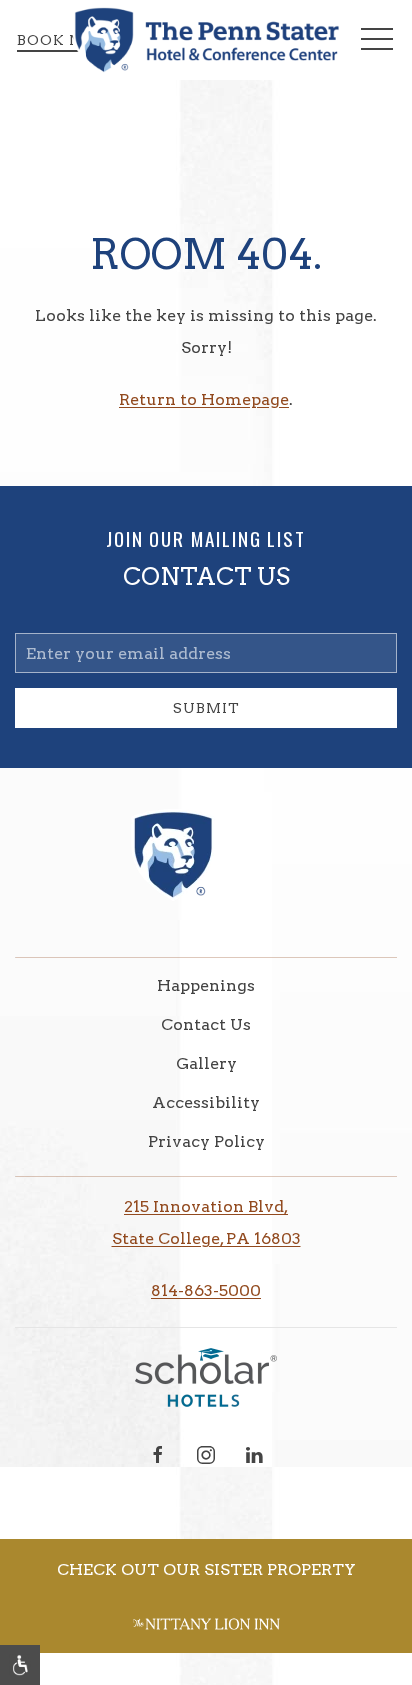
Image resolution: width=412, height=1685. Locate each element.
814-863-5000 (206, 1290)
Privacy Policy (206, 1141)
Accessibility (206, 1102)
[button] (377, 40)
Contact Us (206, 1024)
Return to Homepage (204, 399)
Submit (206, 708)
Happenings (206, 985)
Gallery (206, 1063)
